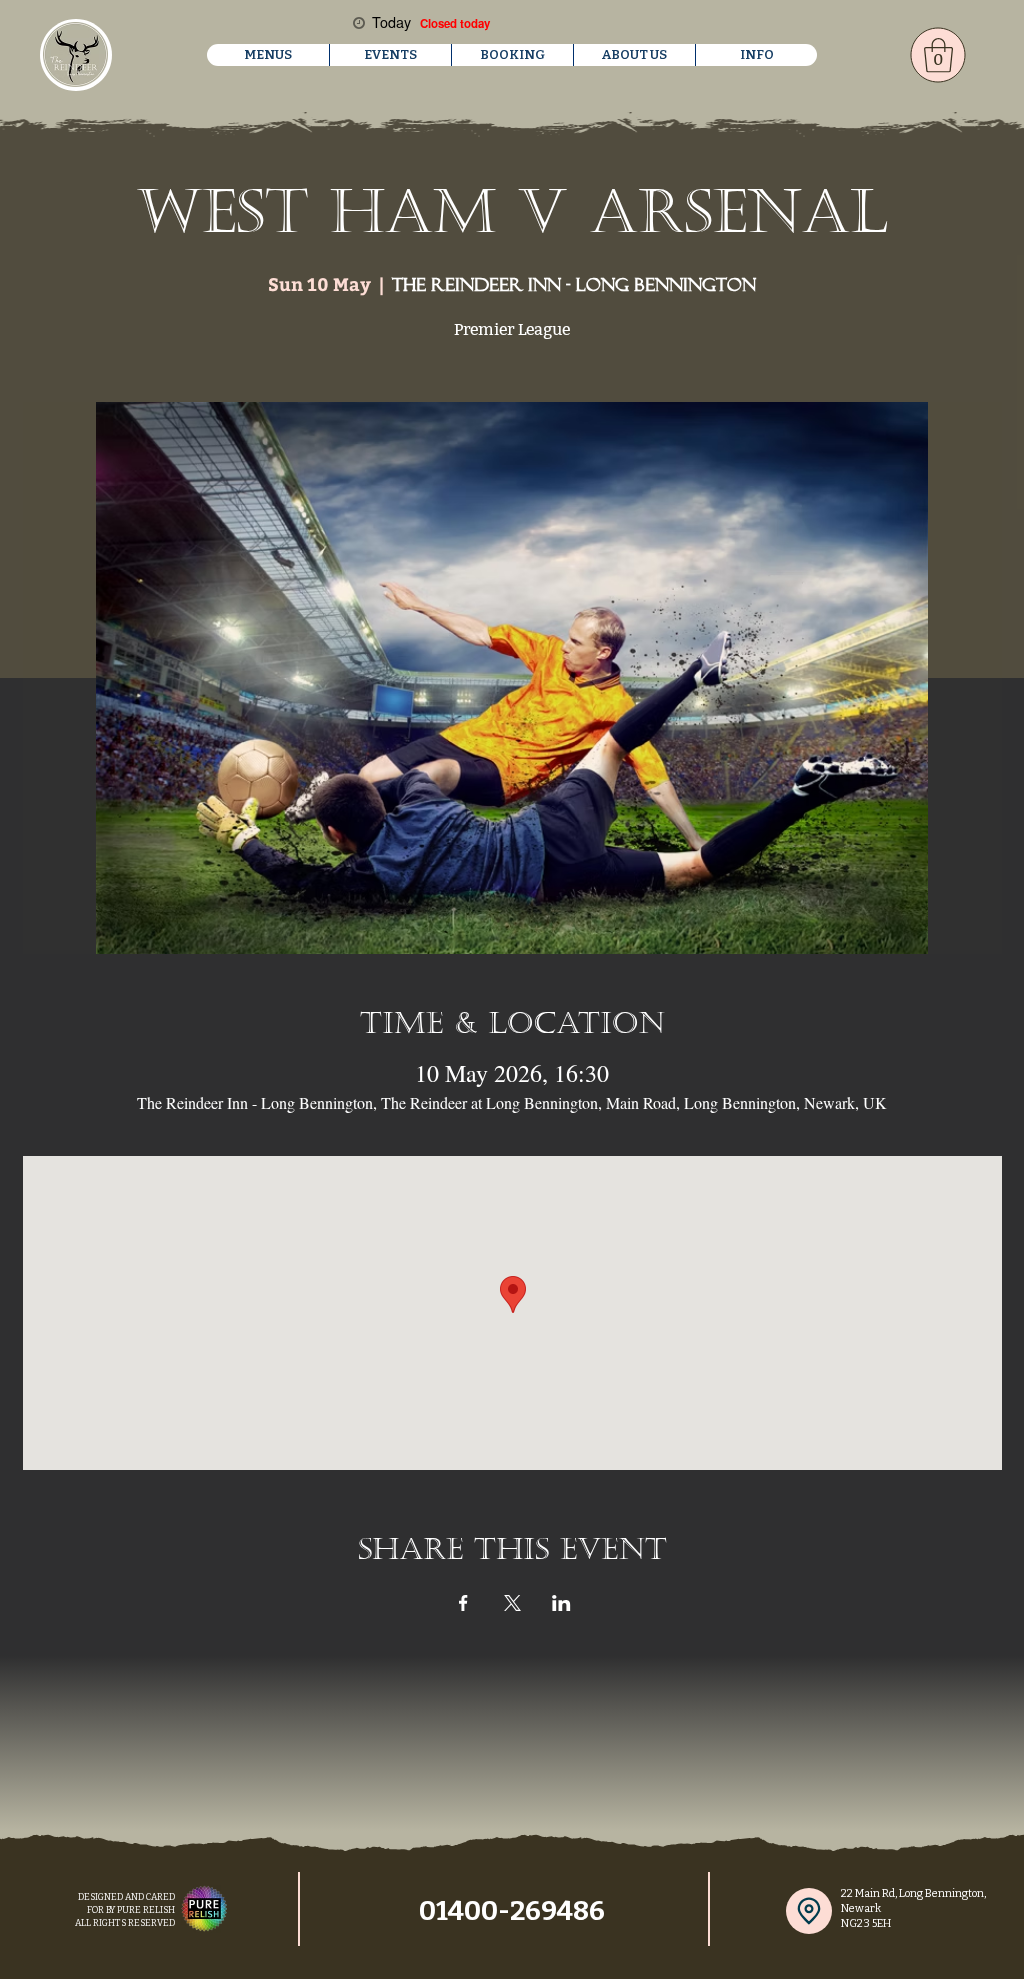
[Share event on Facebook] (463, 1603)
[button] (268, 55)
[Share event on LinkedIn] (561, 1603)
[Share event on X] (512, 1603)
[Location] (809, 1911)
